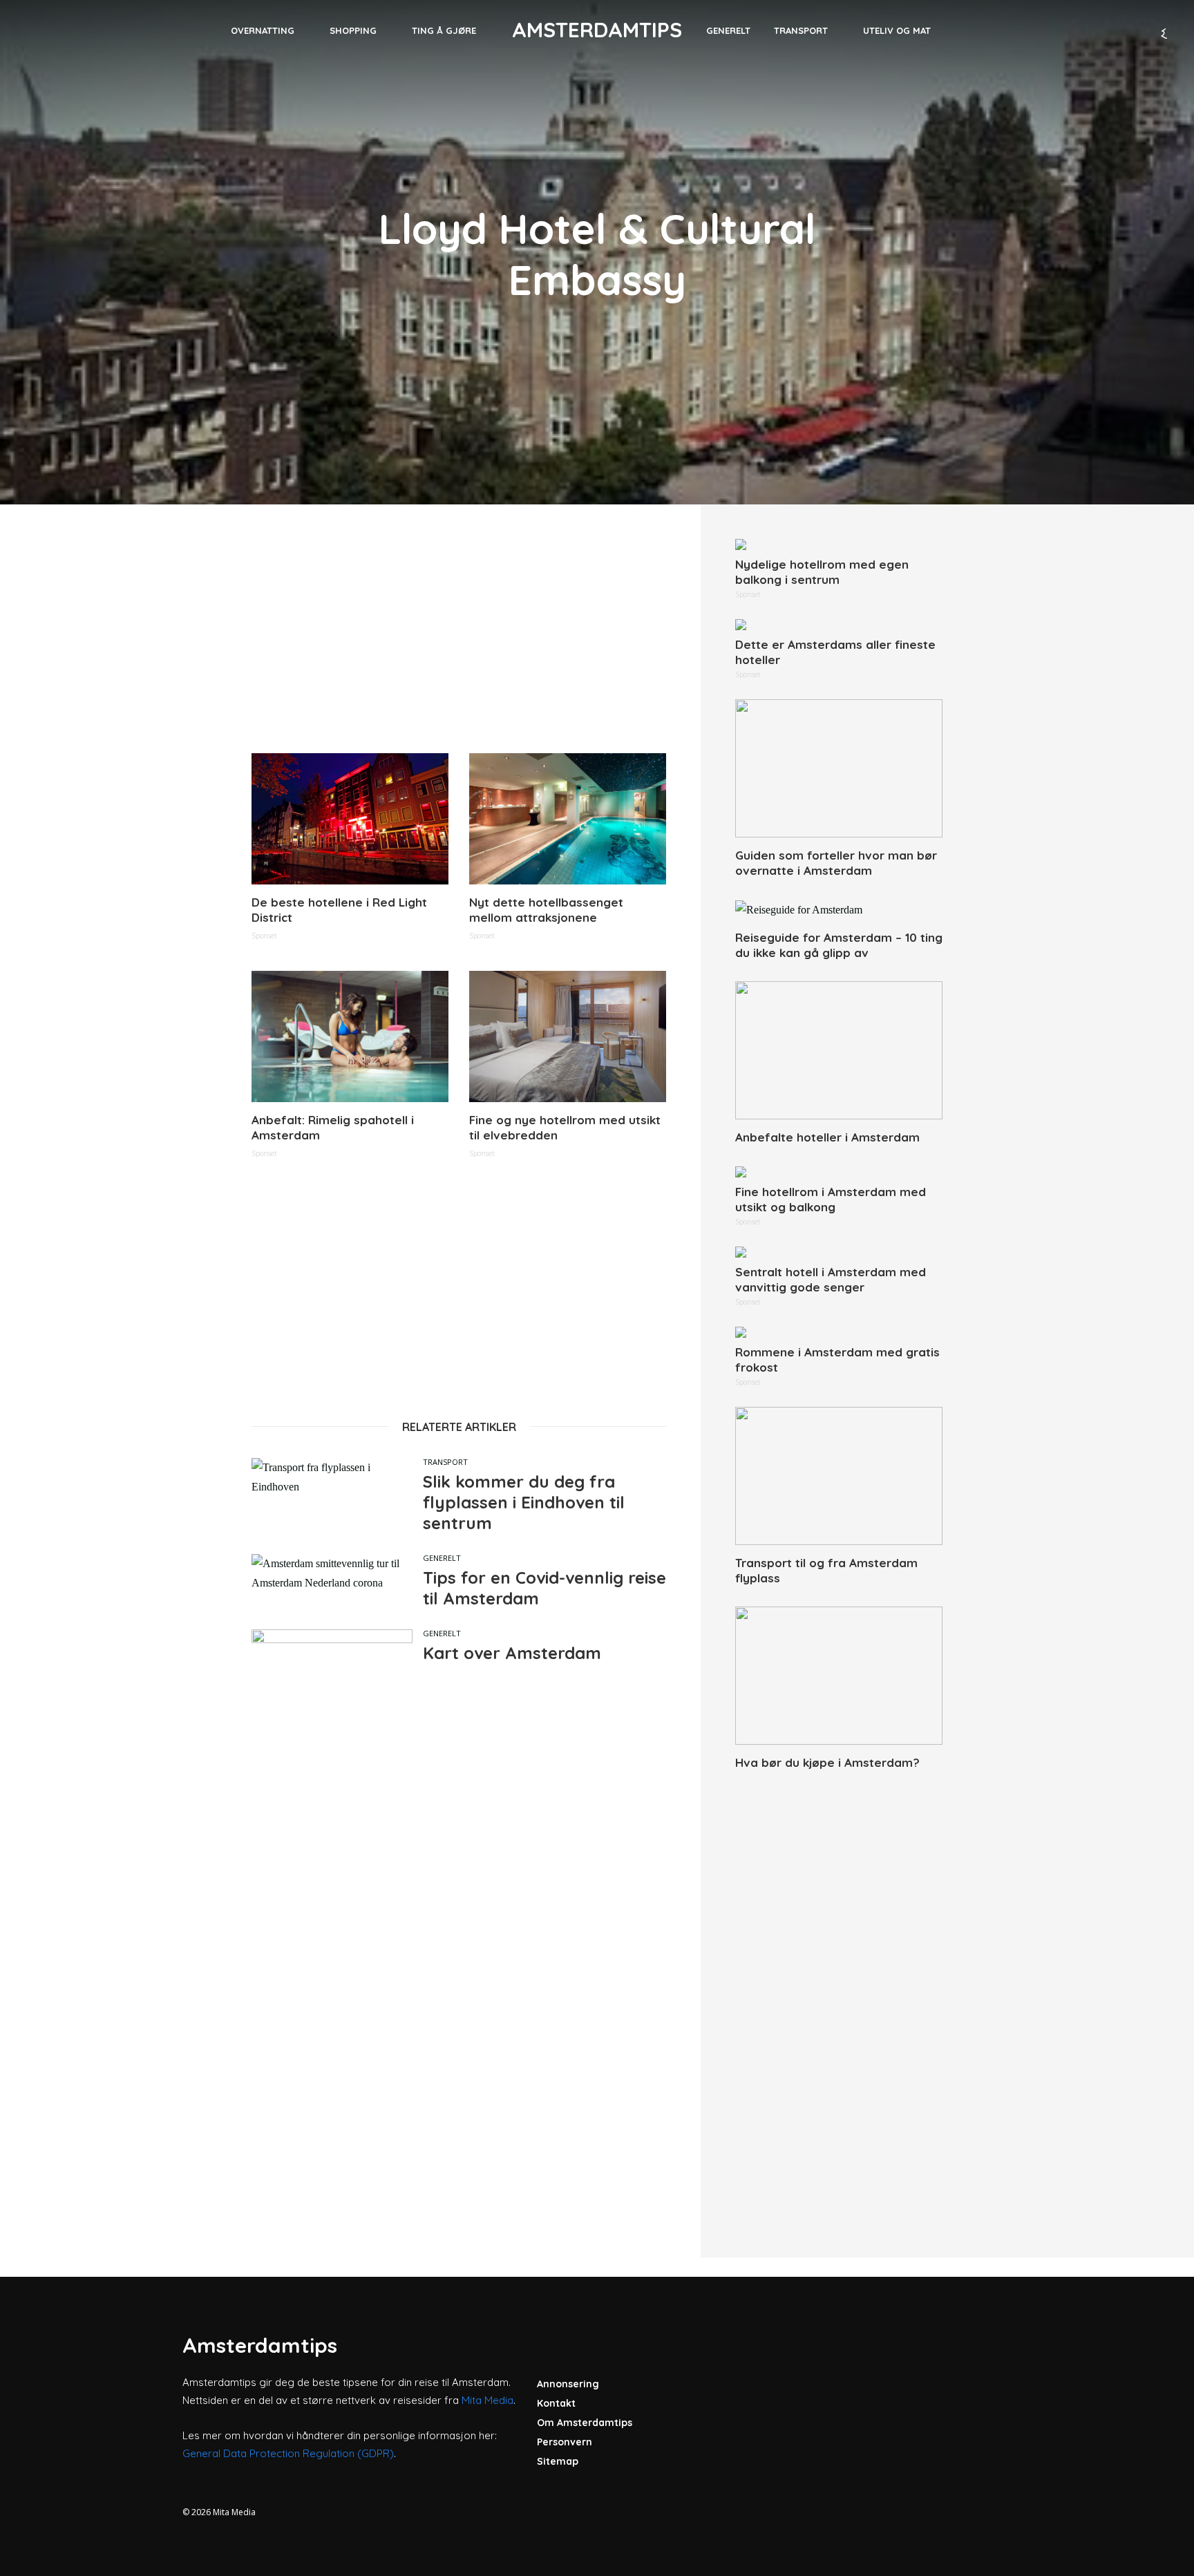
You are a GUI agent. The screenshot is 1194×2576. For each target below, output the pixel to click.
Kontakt (556, 2403)
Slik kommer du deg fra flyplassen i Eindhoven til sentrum (524, 1502)
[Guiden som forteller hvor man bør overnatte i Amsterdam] (839, 768)
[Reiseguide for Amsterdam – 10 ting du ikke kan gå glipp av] (839, 910)
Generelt (728, 30)
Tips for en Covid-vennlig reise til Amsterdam (544, 1588)
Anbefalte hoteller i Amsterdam (827, 1137)
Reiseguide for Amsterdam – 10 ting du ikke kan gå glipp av (839, 945)
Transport (801, 30)
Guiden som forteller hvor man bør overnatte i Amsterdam (836, 863)
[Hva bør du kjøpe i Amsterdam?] (839, 1676)
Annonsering (568, 2384)
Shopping (353, 30)
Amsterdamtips (597, 30)
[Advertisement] (459, 636)
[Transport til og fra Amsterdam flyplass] (839, 1476)
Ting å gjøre (444, 30)
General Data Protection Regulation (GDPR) (288, 2453)
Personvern (565, 2442)
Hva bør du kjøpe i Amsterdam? (827, 1762)
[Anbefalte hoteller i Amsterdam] (839, 1050)
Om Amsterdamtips (585, 2423)
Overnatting (263, 30)
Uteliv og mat (897, 30)
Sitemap (558, 2461)
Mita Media (487, 2400)
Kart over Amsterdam (512, 1653)
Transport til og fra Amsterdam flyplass (826, 1570)
